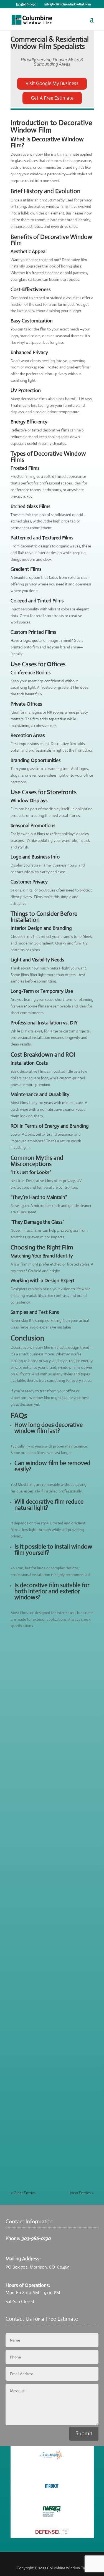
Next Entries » (82, 2193)
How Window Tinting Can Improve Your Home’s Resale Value (49, 2016)
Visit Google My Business (52, 83)
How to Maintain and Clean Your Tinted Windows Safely (47, 1777)
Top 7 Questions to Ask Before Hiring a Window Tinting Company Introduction (51, 1651)
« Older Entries (23, 2193)
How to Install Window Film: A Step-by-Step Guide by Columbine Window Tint (52, 2078)
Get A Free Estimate (52, 98)
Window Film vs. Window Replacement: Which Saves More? (48, 1956)
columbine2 (31, 1661)
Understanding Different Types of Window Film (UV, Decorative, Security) (48, 1715)
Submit (84, 2434)
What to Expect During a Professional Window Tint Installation (52, 1837)
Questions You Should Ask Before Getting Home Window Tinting (48, 2140)
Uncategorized (28, 2154)
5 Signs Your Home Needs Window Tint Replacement (49, 1897)
